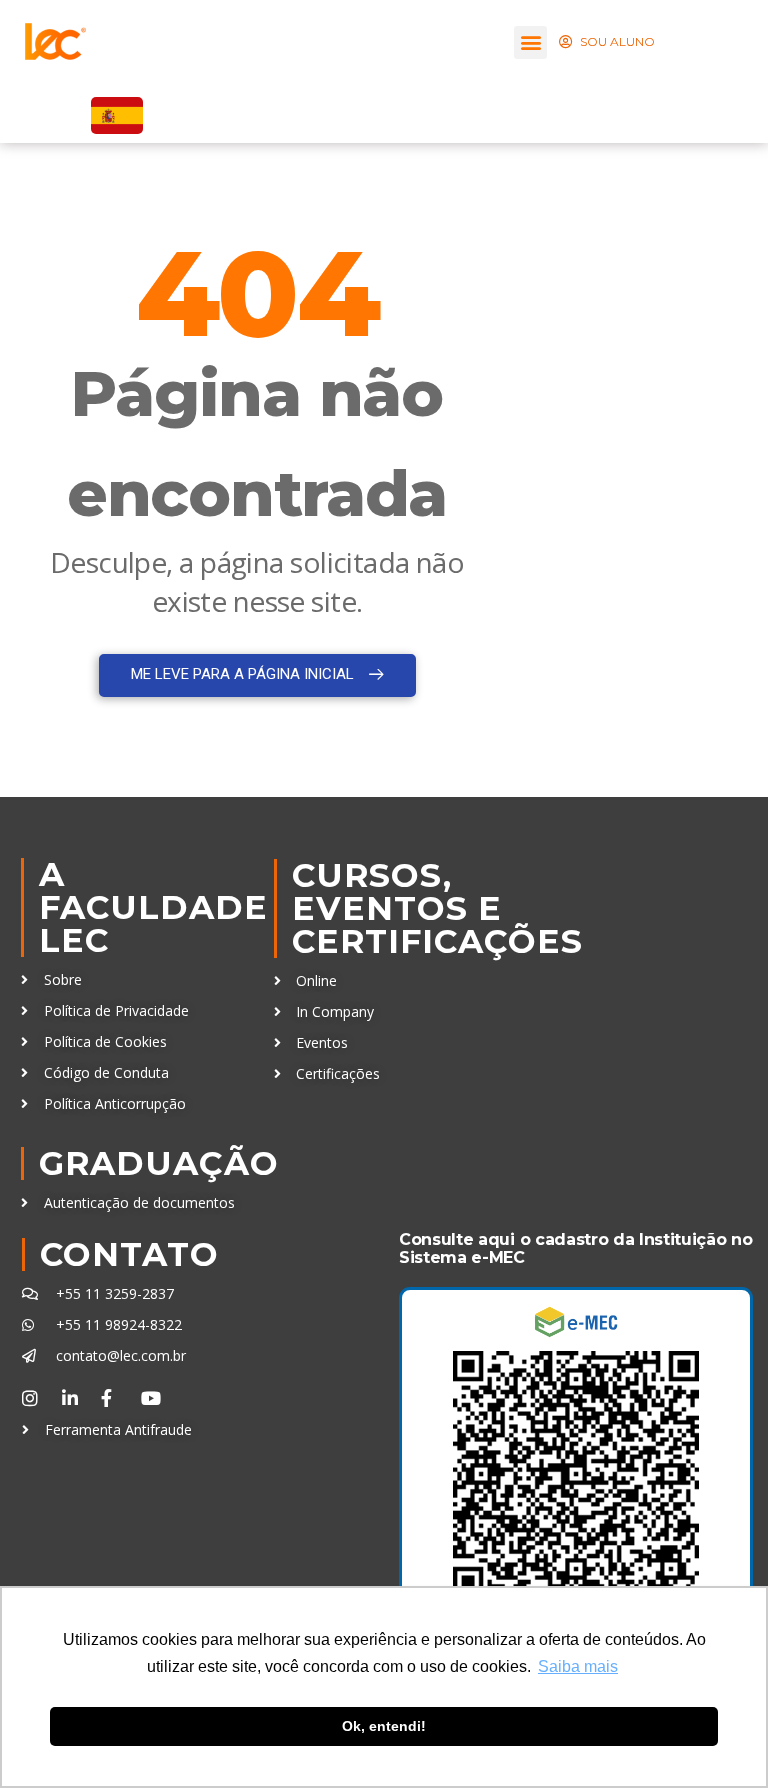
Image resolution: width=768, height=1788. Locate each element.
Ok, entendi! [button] (384, 1726)
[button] (530, 42)
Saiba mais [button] (578, 1666)
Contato (129, 1254)
